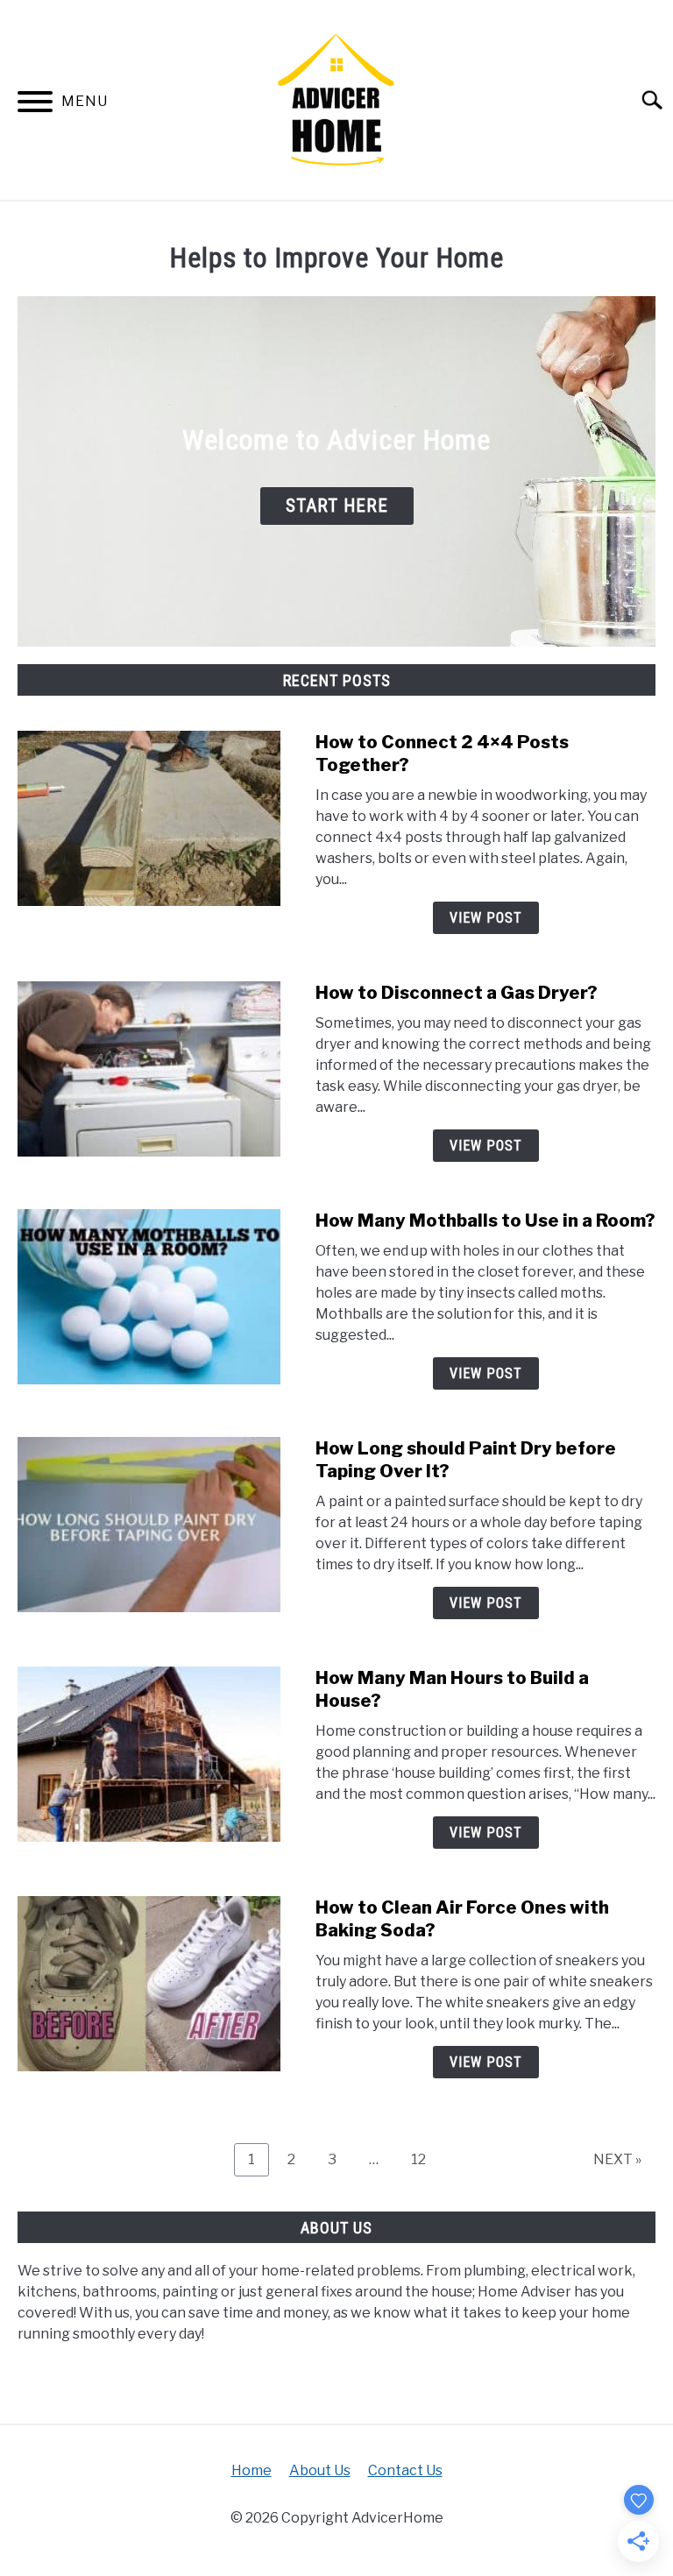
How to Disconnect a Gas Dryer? (457, 993)
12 (425, 2159)
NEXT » (617, 2159)
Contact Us (405, 2470)
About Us (320, 2470)
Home (251, 2470)
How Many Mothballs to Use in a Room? (485, 1221)
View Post (486, 918)
